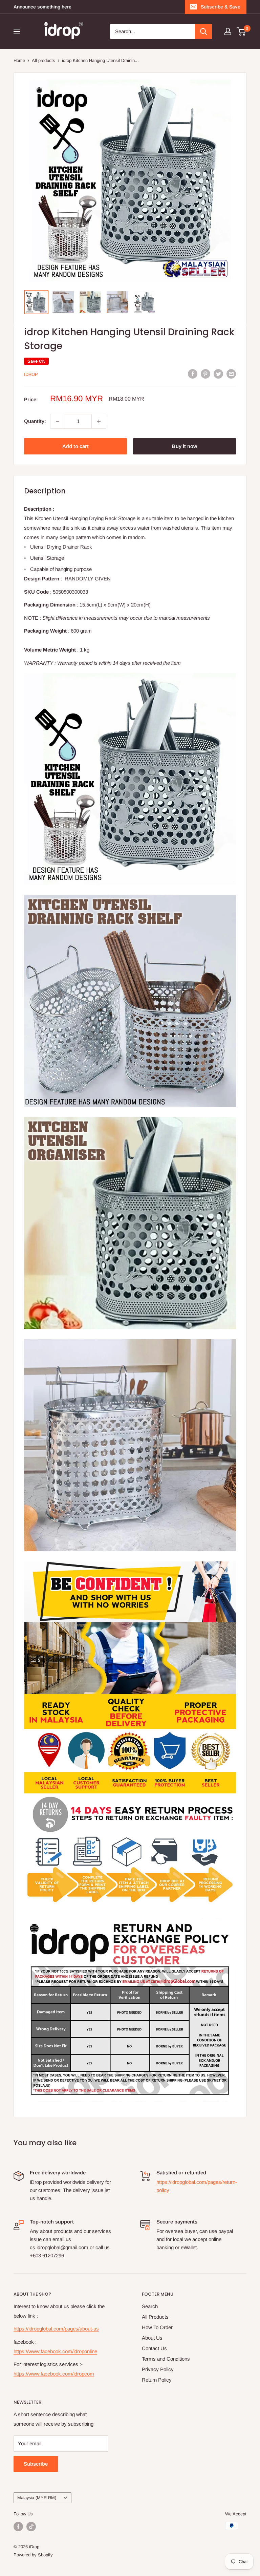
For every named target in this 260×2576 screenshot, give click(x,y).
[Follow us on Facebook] (18, 2527)
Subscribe (36, 2464)
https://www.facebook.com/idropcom (54, 2374)
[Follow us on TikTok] (31, 2527)
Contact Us (154, 2348)
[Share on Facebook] (193, 374)
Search (150, 2306)
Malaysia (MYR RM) (37, 2498)
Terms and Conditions (166, 2359)
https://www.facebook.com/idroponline (55, 2351)
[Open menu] (17, 31)
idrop (31, 374)
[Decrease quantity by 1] (58, 421)
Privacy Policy (158, 2369)
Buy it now (185, 446)
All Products (155, 2317)
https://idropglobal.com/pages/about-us (56, 2329)
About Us (152, 2338)
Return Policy (157, 2380)
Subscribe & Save (221, 7)
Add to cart (75, 446)
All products (44, 60)
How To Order (157, 2327)
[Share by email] (231, 374)
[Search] (203, 31)
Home (19, 60)
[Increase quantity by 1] (99, 421)
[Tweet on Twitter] (218, 374)
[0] (242, 31)
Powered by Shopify (33, 2555)
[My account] (228, 31)
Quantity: (35, 421)
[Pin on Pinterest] (205, 374)
